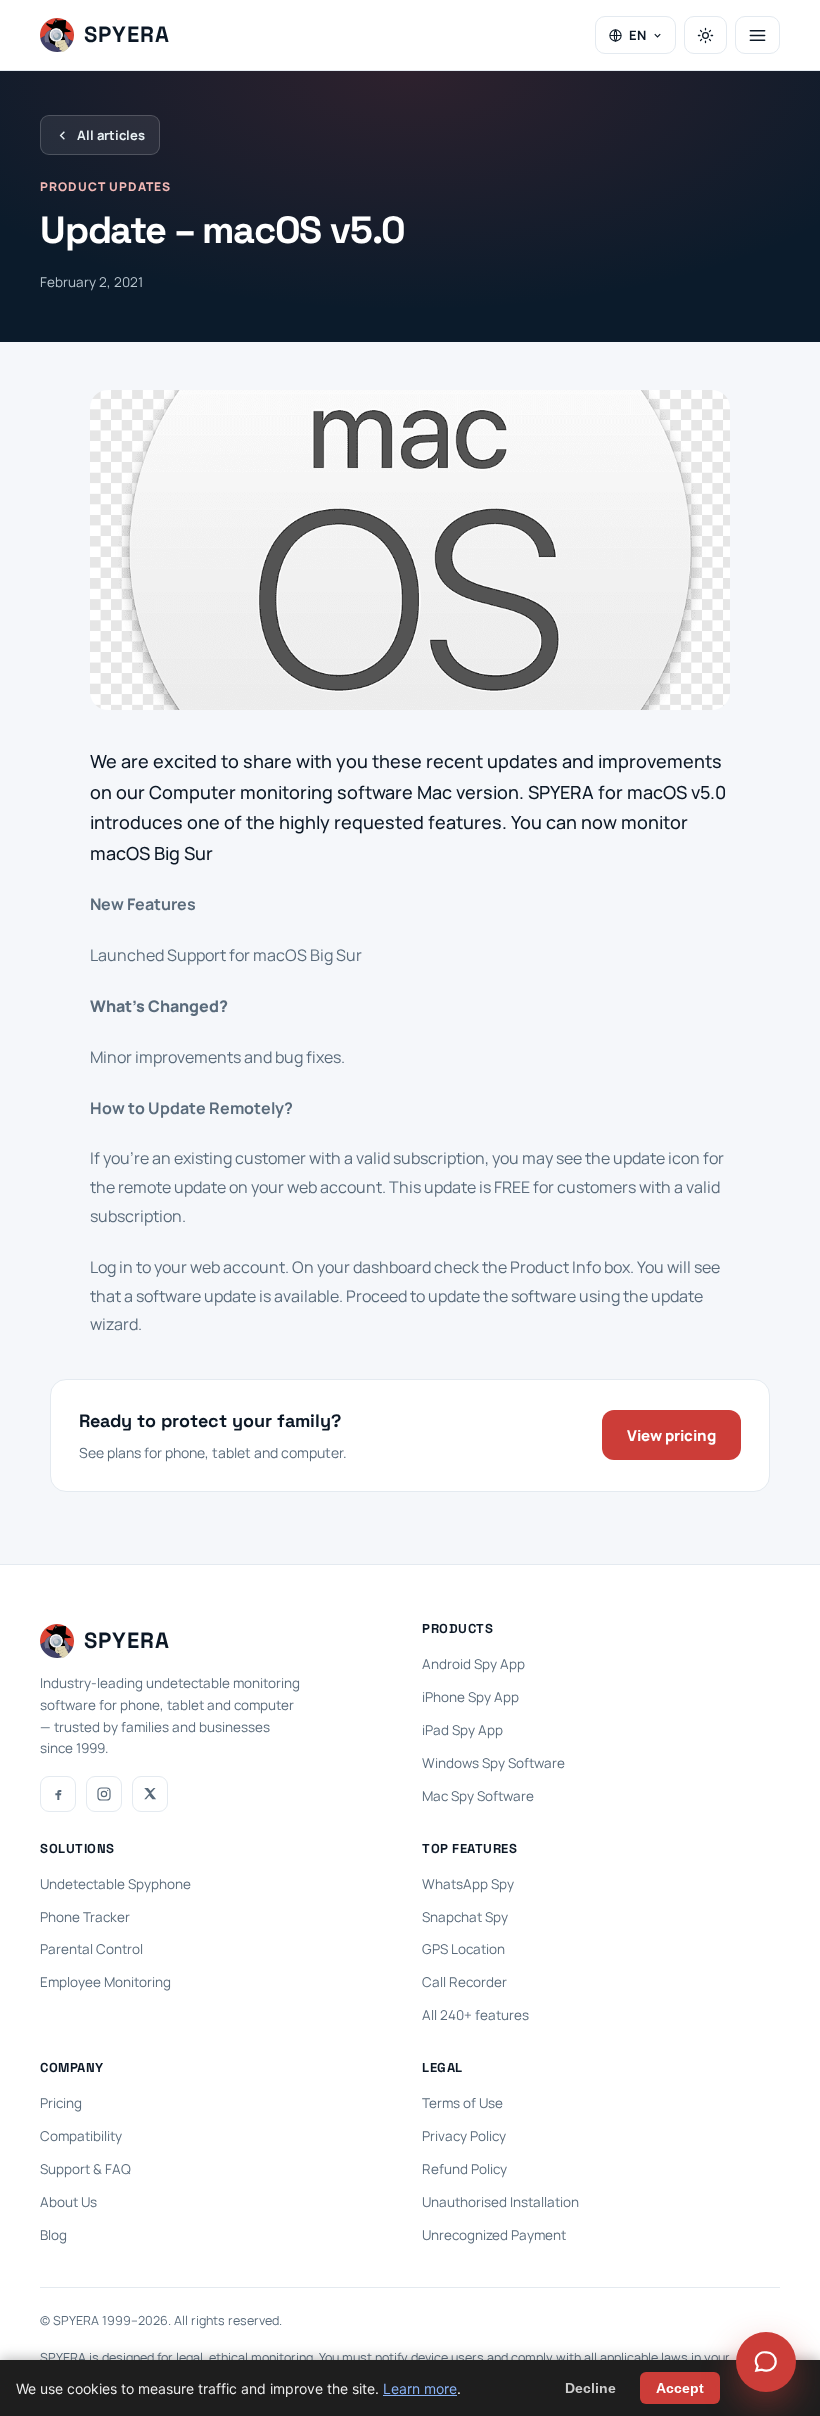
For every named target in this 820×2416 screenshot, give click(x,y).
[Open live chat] (766, 2362)
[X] (150, 1794)
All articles (111, 135)
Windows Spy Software (493, 1763)
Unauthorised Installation (500, 2202)
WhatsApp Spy (468, 1884)
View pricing (671, 1435)
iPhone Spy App (470, 1697)
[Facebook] (58, 1794)
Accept (680, 2388)
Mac (436, 792)
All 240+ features (475, 2015)
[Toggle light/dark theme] (705, 35)
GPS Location (463, 1949)
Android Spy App (473, 1664)
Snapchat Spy (465, 1917)
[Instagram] (104, 1794)
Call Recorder (464, 1982)
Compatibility (81, 2136)
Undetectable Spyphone (115, 1884)
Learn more (420, 2388)
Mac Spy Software (478, 1796)
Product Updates (105, 186)
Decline (590, 2388)
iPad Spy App (462, 1730)
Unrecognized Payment (494, 2235)
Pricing (61, 2103)
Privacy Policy (464, 2136)
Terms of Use (462, 2103)
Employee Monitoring (105, 1982)
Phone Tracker (85, 1917)
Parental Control (91, 1949)
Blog (53, 2235)
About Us (68, 2202)
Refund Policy (464, 2169)
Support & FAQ (85, 2169)
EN (637, 35)
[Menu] (757, 35)
